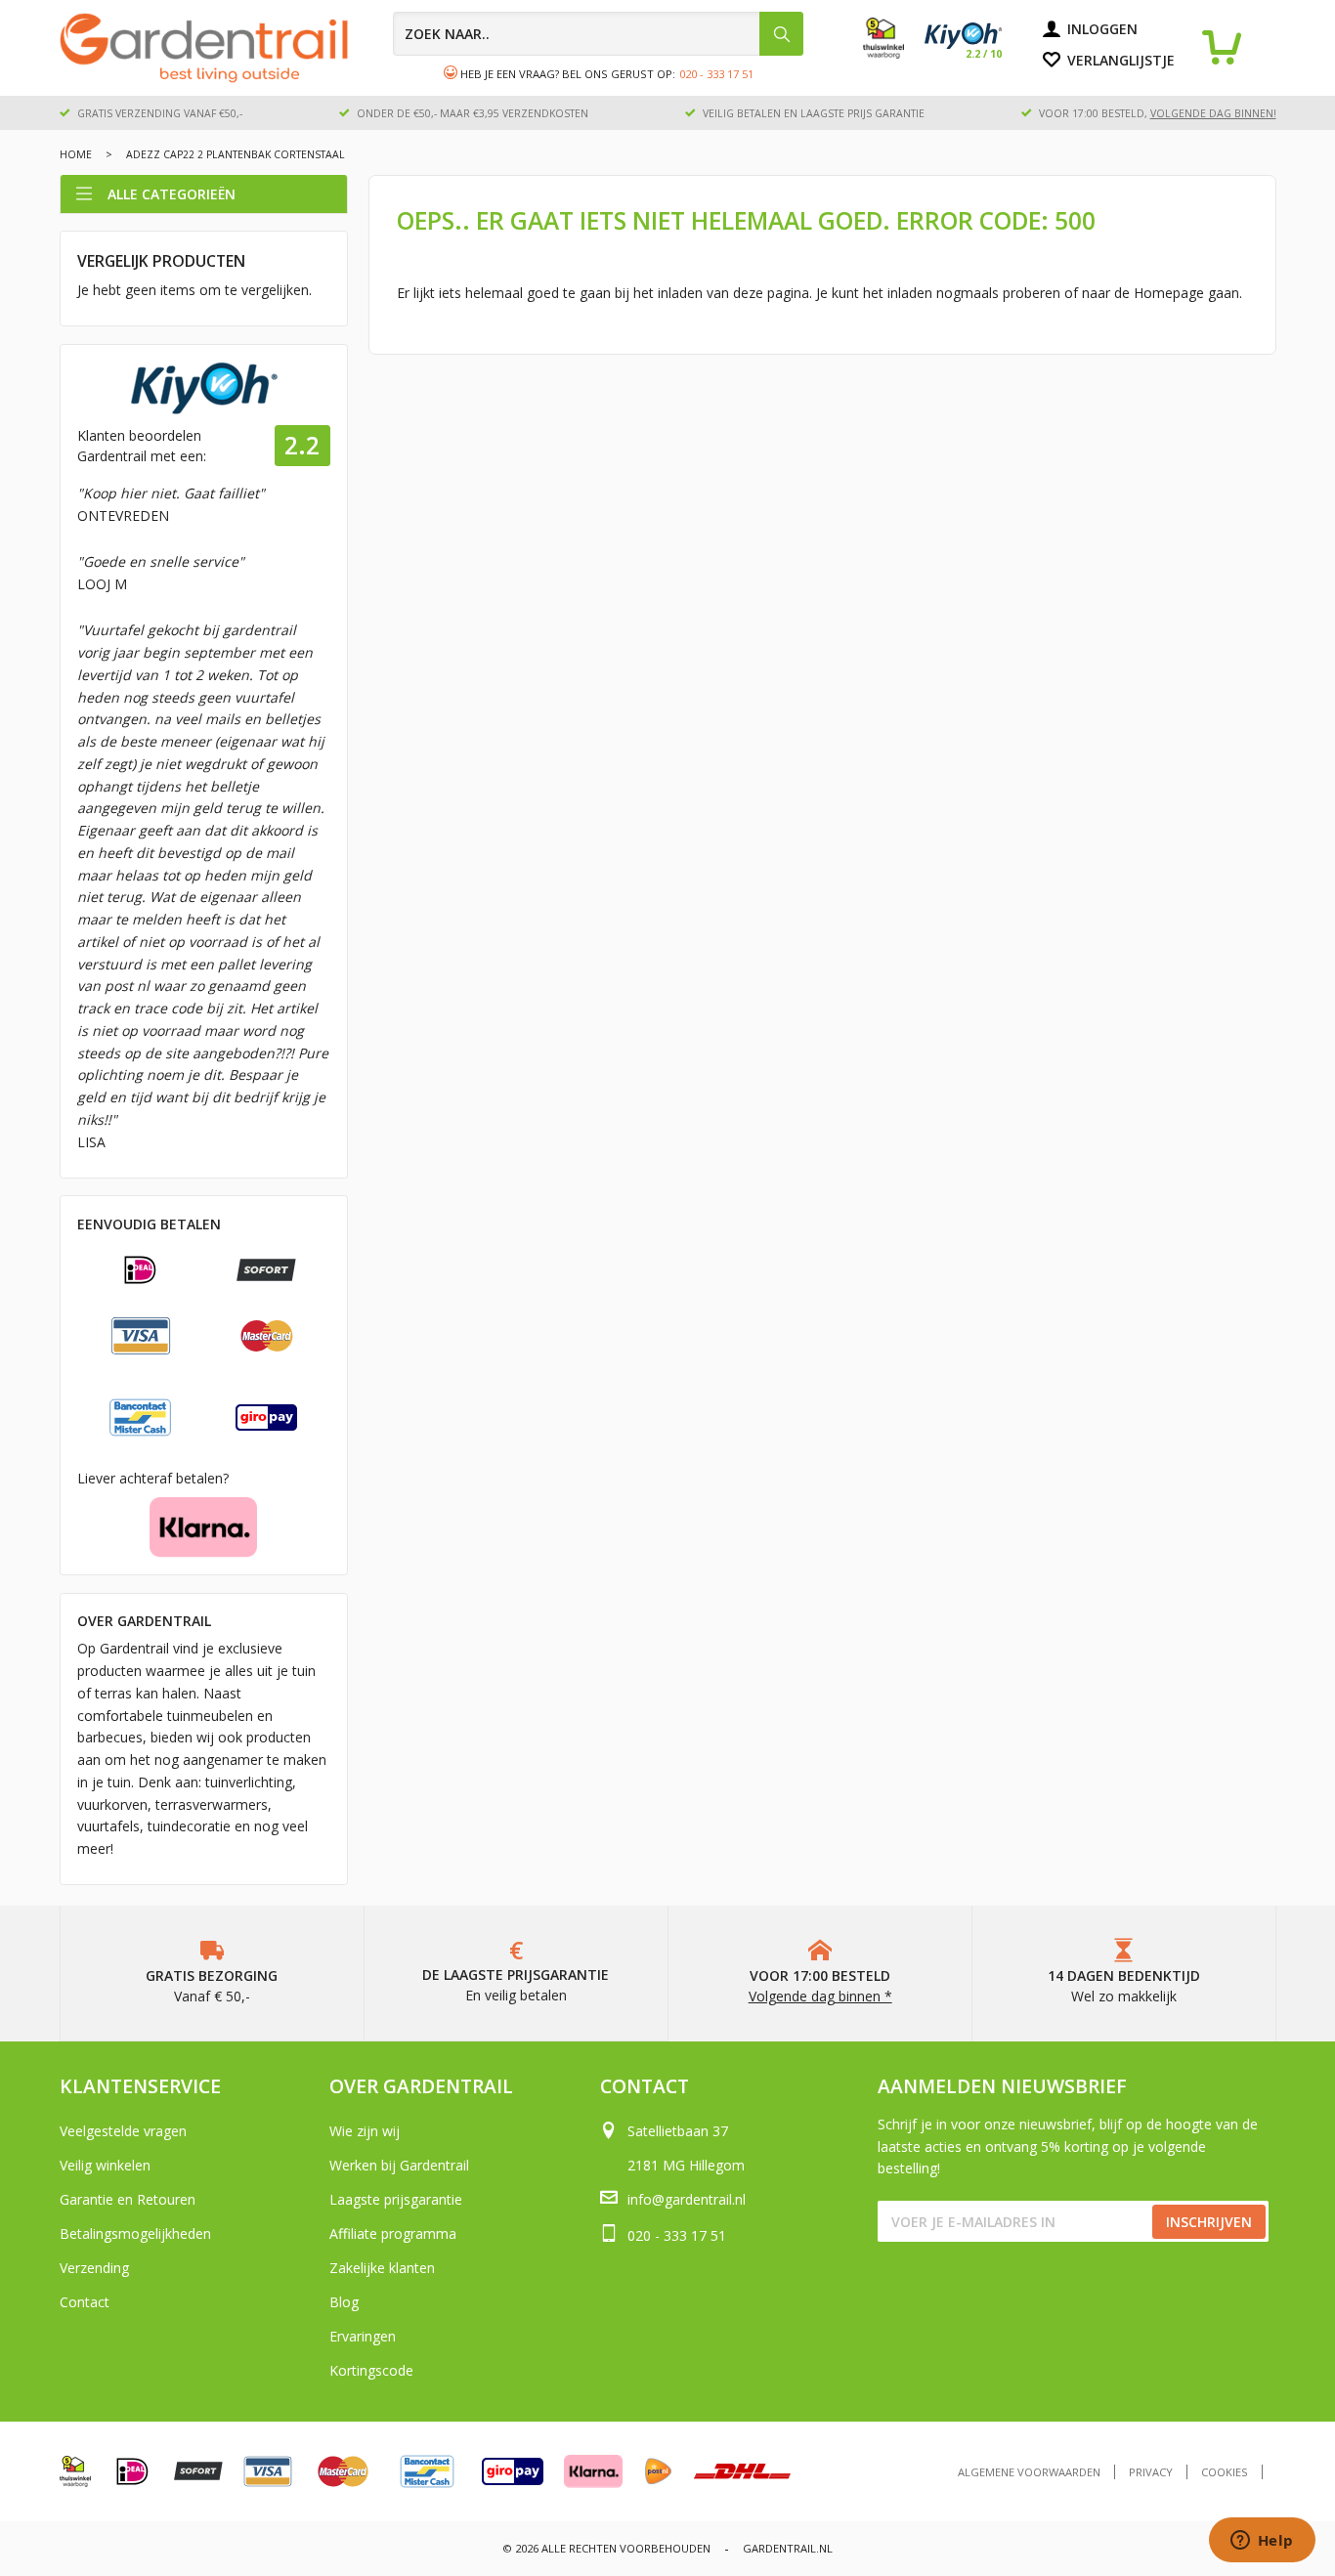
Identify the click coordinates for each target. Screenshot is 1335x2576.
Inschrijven (1209, 2222)
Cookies (1225, 2472)
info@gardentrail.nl (687, 2199)
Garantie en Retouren (128, 2199)
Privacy (1151, 2472)
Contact (85, 2302)
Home (76, 154)
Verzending (94, 2268)
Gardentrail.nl (788, 2548)
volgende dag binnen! (1213, 113)
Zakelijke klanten (382, 2268)
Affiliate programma (393, 2233)
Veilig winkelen (105, 2165)
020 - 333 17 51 (716, 74)
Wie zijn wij (365, 2131)
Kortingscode (371, 2370)
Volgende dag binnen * (820, 1996)
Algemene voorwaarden (1029, 2472)
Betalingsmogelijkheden (135, 2233)
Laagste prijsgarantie (396, 2199)
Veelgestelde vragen (123, 2131)
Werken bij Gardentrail (399, 2165)
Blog (344, 2302)
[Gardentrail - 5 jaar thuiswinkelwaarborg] (894, 54)
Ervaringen (363, 2336)
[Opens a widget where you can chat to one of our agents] (1262, 2542)
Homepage (1169, 293)
